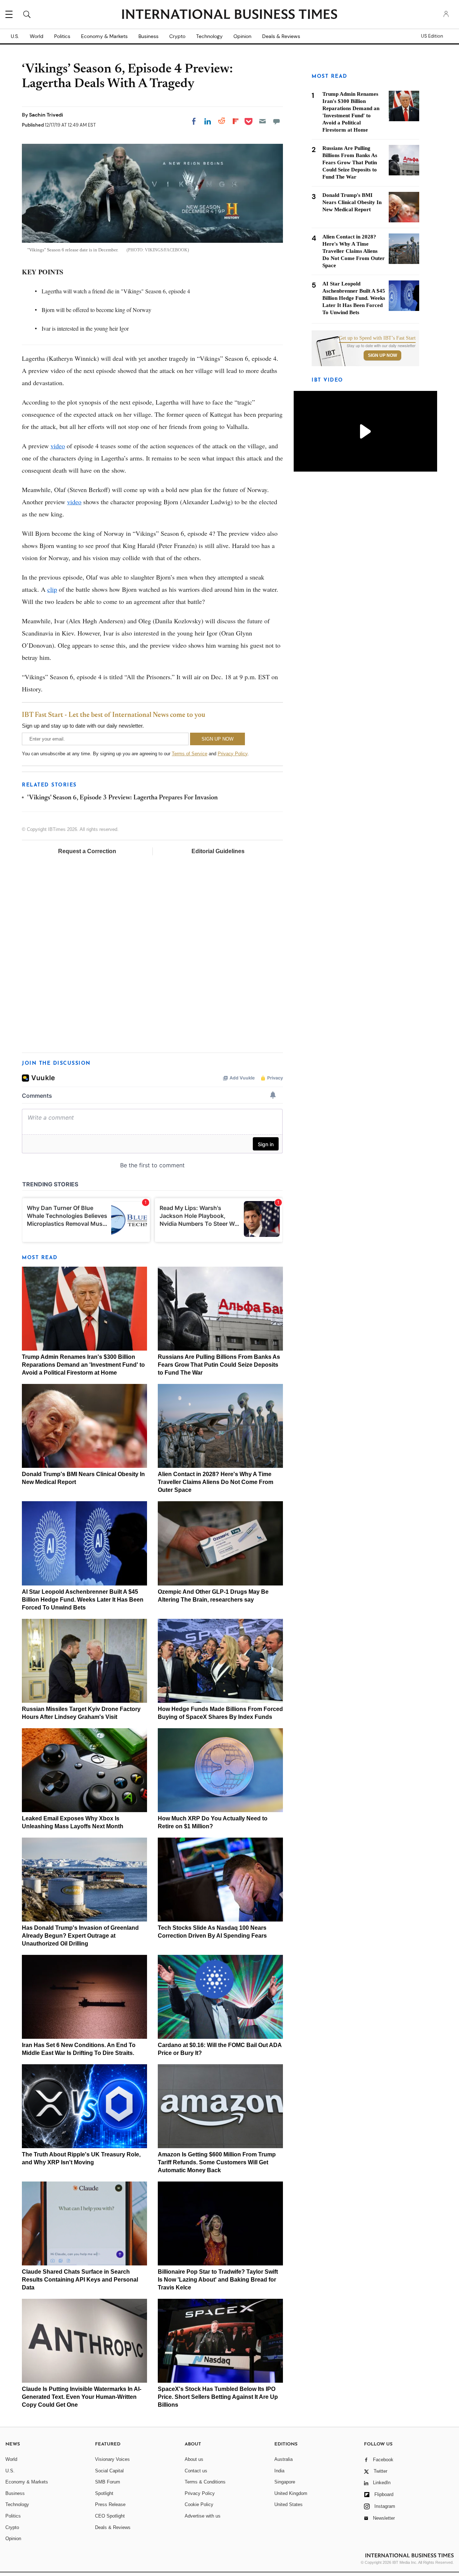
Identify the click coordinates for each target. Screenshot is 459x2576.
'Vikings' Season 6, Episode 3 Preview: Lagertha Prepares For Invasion (122, 798)
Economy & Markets (104, 36)
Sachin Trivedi (46, 115)
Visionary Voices (112, 2459)
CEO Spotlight (110, 2516)
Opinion (242, 36)
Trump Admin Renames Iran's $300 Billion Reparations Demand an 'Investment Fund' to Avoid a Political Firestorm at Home (83, 1365)
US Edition (432, 36)
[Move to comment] (276, 121)
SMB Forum (108, 2482)
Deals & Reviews (281, 36)
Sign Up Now (382, 355)
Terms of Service (190, 754)
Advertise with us (203, 2516)
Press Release (110, 2504)
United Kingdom (291, 2493)
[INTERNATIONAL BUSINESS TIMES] (229, 15)
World (37, 36)
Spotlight (104, 2493)
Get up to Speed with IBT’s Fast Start (377, 338)
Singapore (285, 2482)
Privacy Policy (233, 754)
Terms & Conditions (205, 2482)
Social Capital (109, 2471)
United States (288, 2504)
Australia (283, 2459)
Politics (62, 36)
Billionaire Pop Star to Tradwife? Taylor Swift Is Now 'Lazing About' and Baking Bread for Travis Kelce (218, 2280)
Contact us (196, 2471)
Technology (209, 36)
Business (148, 36)
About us (194, 2459)
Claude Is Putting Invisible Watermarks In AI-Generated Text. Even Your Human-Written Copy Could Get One (82, 2397)
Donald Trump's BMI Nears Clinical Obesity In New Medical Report (352, 202)
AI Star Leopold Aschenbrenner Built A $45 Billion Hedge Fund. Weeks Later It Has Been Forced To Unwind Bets (83, 1600)
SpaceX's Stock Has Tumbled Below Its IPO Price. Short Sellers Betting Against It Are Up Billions (218, 2397)
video (58, 446)
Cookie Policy (199, 2504)
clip (52, 589)
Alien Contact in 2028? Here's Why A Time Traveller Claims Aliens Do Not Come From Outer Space (216, 1482)
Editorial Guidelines (218, 851)
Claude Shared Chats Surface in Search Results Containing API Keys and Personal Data (80, 2280)
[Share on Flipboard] (236, 121)
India (279, 2471)
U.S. (15, 36)
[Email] (262, 121)
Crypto (177, 36)
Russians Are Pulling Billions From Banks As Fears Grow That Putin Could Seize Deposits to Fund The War (219, 1365)
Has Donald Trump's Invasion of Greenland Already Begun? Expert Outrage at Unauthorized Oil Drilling (80, 1936)
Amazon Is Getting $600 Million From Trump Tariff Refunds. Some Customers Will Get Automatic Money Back (217, 2162)
